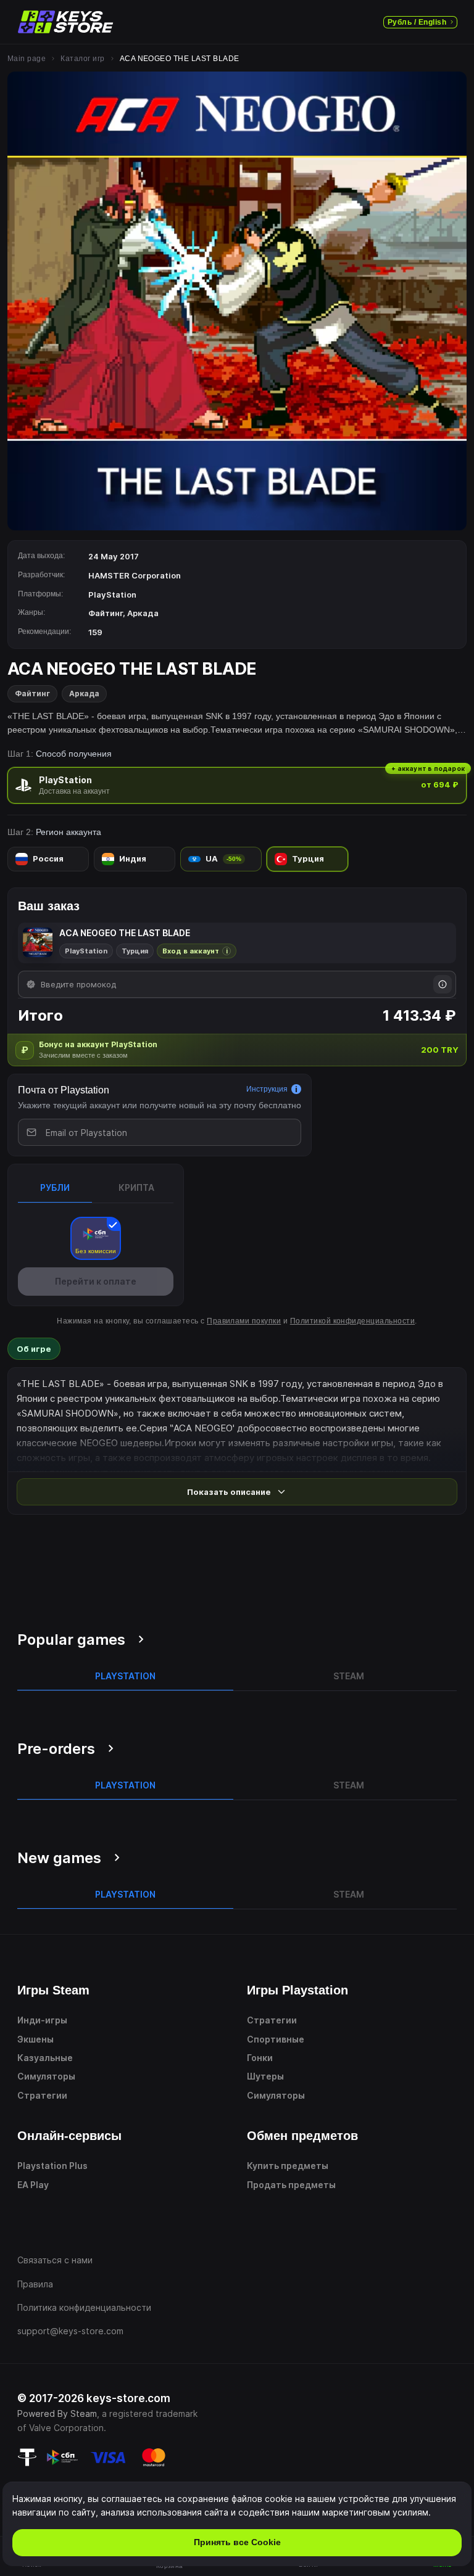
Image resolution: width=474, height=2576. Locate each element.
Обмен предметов (302, 2136)
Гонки (260, 2058)
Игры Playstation (297, 1990)
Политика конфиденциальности (84, 2307)
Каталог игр (82, 59)
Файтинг (32, 693)
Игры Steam (53, 1990)
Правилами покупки (244, 1321)
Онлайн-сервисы (69, 2136)
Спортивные (276, 2039)
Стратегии (42, 2095)
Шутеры (265, 2076)
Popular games (71, 1640)
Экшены (35, 2039)
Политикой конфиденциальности (352, 1321)
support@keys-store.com (70, 2331)
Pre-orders (56, 1749)
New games (59, 1858)
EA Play (33, 2185)
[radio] (237, 785)
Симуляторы (46, 2076)
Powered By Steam (57, 2413)
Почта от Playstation (64, 1090)
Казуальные (45, 2058)
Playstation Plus (52, 2166)
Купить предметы (288, 2166)
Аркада (84, 693)
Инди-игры (42, 2020)
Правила (35, 2284)
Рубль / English (417, 22)
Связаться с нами (55, 2260)
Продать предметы (291, 2185)
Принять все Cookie (237, 2542)
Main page (27, 59)
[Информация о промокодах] (443, 984)
